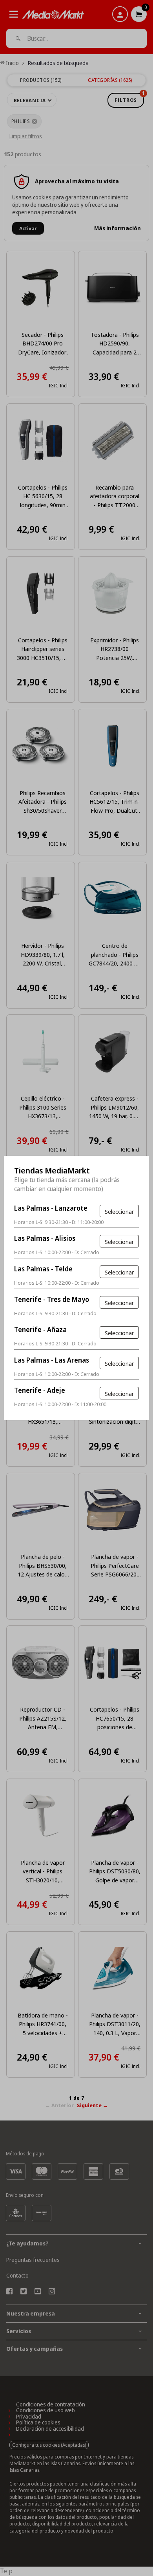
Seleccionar (119, 1211)
